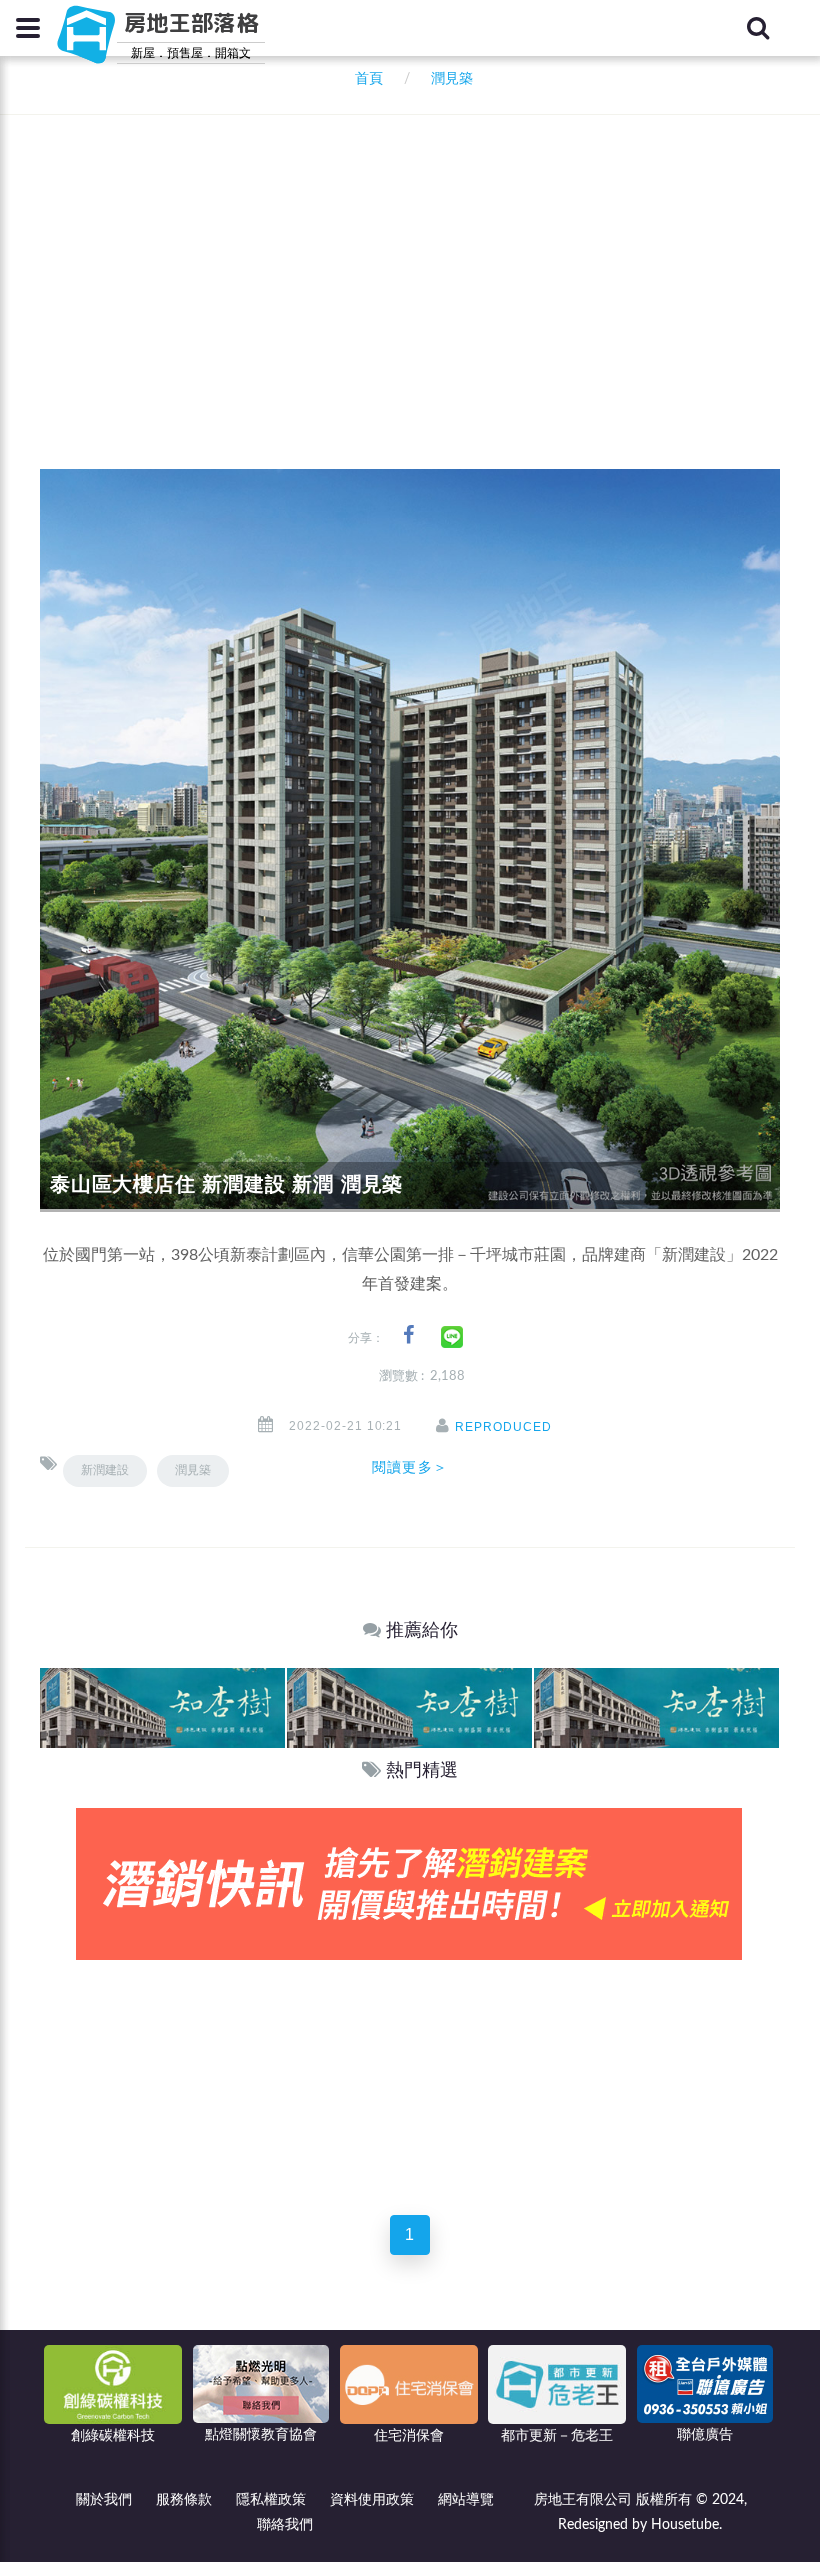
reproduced (503, 1427)
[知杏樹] (162, 1707)
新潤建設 (105, 1470)
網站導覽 (466, 2500)
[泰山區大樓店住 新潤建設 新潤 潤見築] (410, 840)
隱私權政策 (271, 2500)
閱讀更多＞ (410, 1467)
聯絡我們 (285, 2525)
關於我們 (104, 2500)
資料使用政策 (372, 2500)
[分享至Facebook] (408, 1335)
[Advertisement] (430, 265)
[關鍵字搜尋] (758, 28)
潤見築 (193, 1470)
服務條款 (184, 2500)
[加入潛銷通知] (409, 1883)
